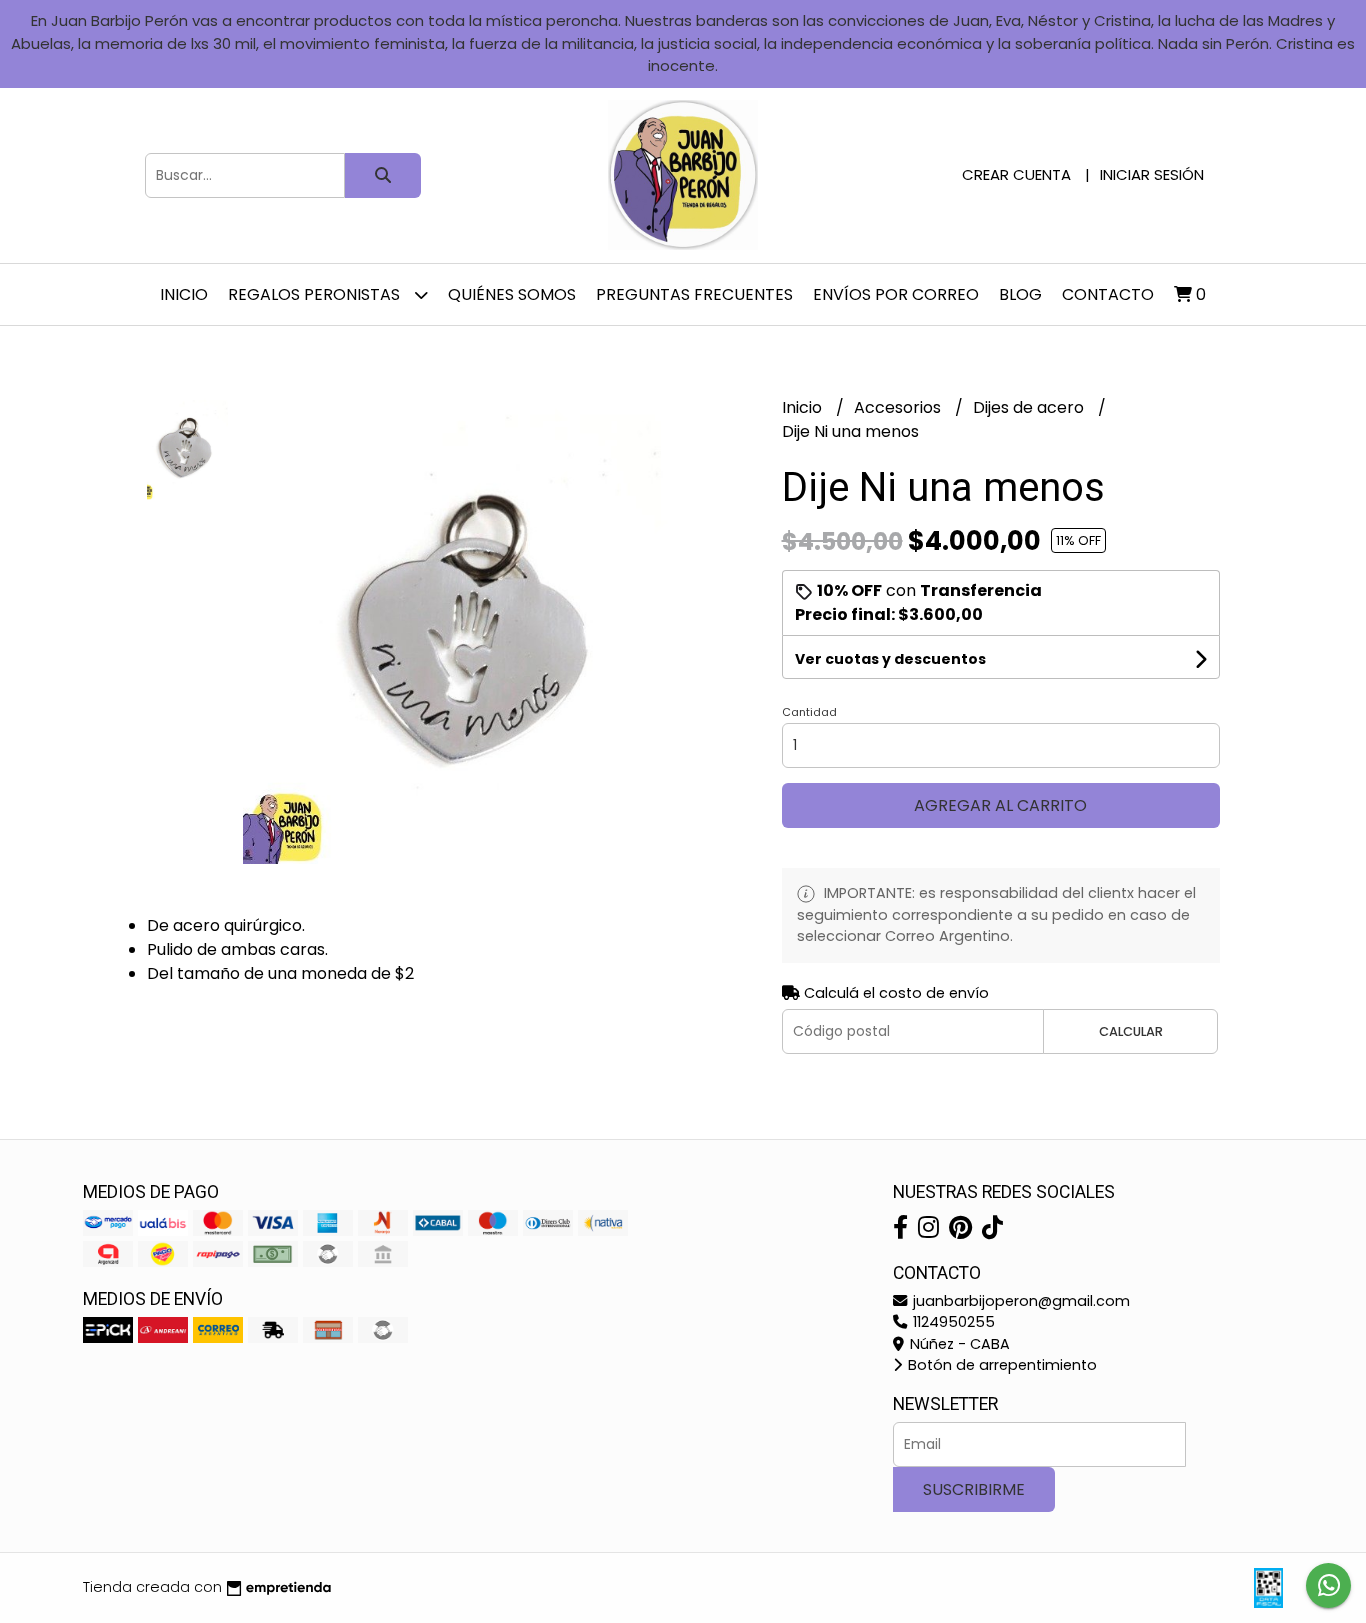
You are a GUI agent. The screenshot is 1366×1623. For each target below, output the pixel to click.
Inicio (184, 294)
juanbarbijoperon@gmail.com (1019, 1301)
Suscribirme (974, 1489)
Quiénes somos (512, 294)
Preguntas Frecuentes (694, 294)
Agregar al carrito (1000, 805)
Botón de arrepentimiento (1000, 1365)
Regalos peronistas (316, 294)
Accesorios (899, 407)
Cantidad (809, 712)
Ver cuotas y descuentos (890, 659)
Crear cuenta (1016, 174)
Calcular (1131, 1031)
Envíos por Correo (896, 294)
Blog (1020, 294)
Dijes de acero (1030, 407)
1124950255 (952, 1322)
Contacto (1108, 294)
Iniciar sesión (1152, 174)
